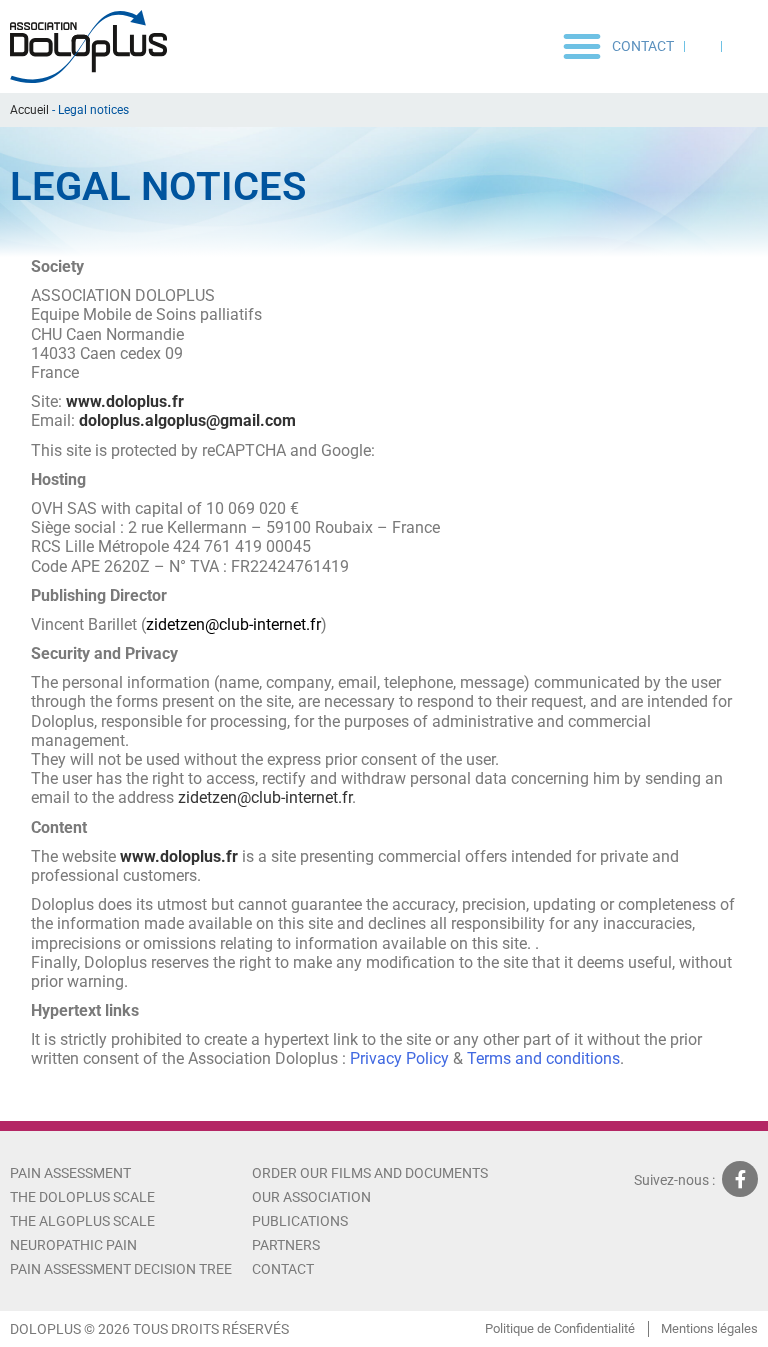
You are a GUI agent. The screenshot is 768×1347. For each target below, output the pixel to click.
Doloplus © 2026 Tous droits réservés (149, 1329)
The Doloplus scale (82, 1197)
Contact (643, 46)
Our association (311, 1197)
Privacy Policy (401, 1058)
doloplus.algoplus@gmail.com (187, 420)
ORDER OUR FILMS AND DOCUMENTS (370, 1173)
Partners (286, 1245)
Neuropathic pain (73, 1245)
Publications (300, 1221)
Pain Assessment (70, 1173)
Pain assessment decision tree (121, 1269)
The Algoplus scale (82, 1221)
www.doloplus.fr (125, 401)
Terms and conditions (543, 1058)
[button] (582, 46)
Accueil (29, 110)
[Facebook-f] (740, 1179)
